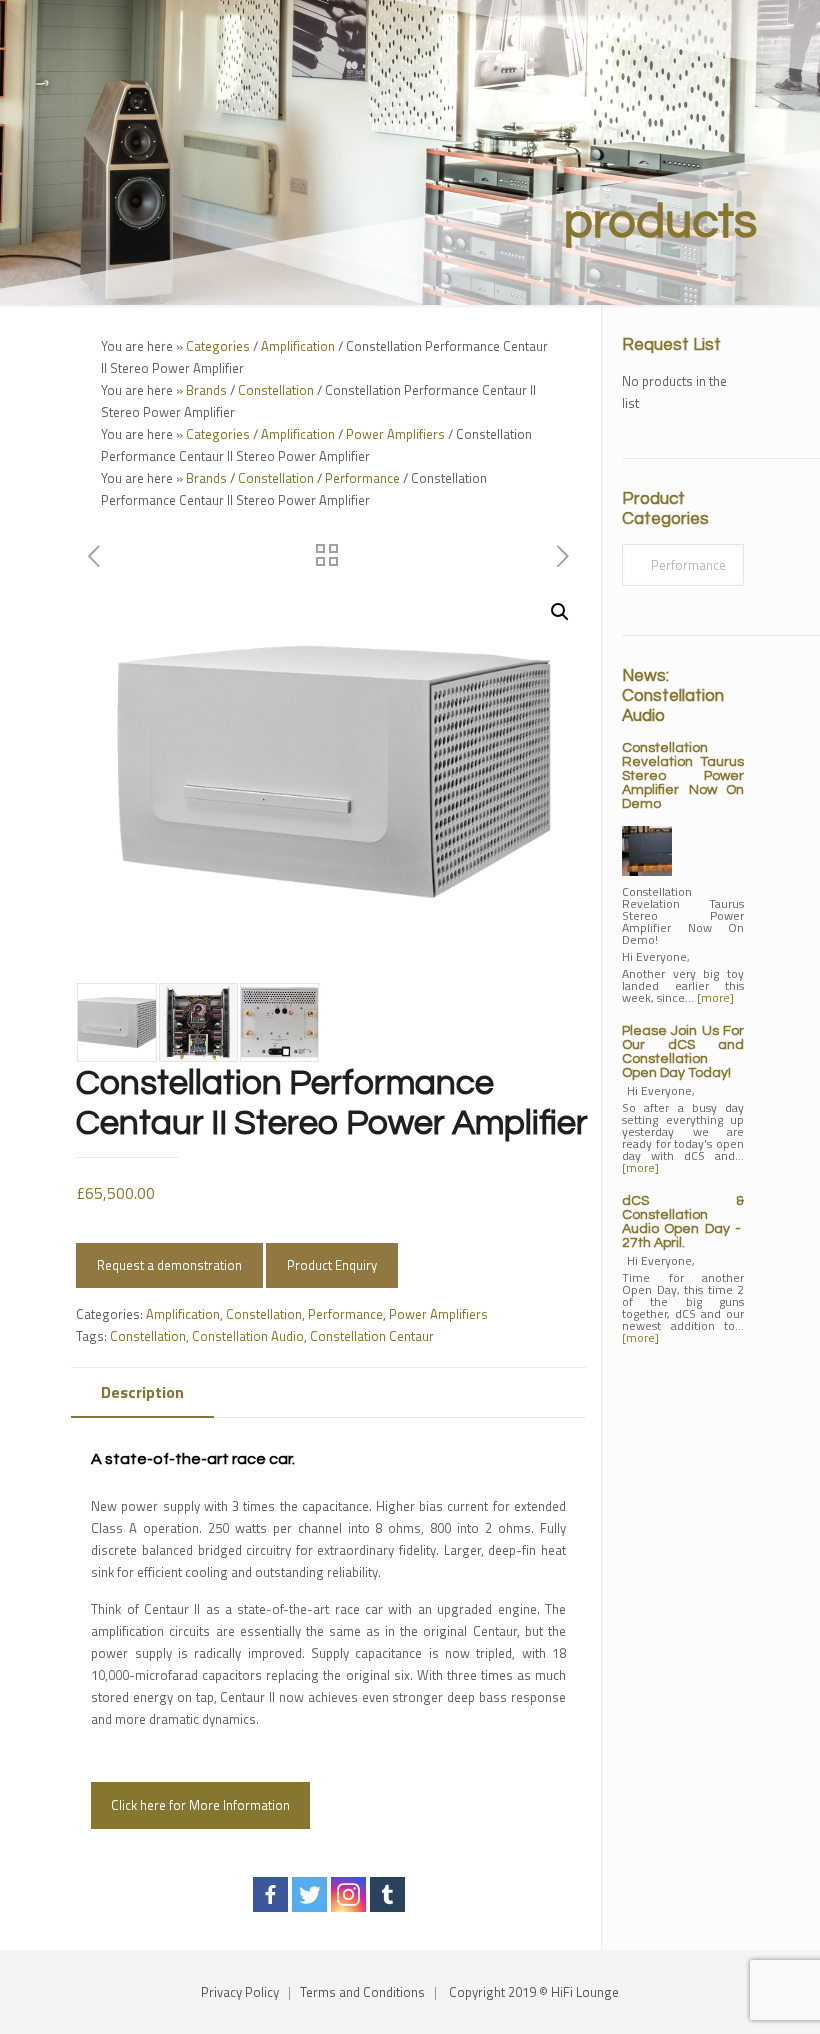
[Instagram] (348, 1894)
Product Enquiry (332, 1265)
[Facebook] (270, 1894)
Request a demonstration (169, 1265)
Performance (362, 478)
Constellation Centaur (372, 1336)
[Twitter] (309, 1894)
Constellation (276, 390)
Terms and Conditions (362, 1992)
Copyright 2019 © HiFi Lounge (534, 1992)
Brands (206, 390)
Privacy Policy (240, 1992)
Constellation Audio (248, 1336)
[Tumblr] (387, 1894)
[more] (715, 997)
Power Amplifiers (395, 434)
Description (142, 1392)
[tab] (142, 1392)
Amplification (298, 346)
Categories (218, 346)
